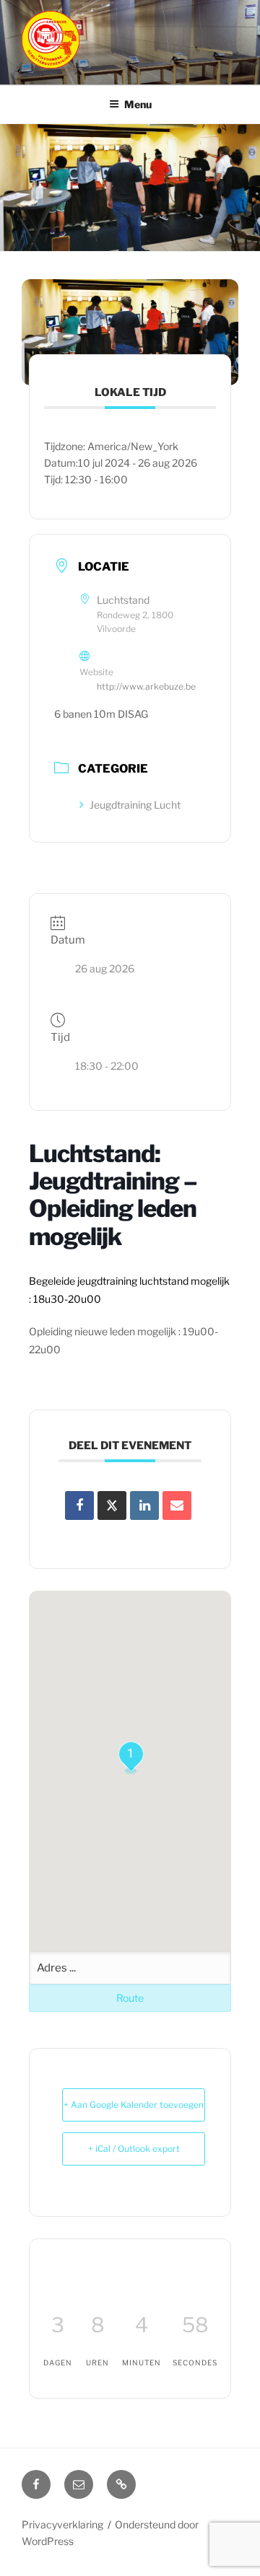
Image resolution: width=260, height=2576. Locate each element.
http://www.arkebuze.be (146, 686)
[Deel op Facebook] (79, 1505)
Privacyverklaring (62, 2524)
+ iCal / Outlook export (134, 2149)
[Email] (177, 1505)
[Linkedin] (144, 1505)
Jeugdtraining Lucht (135, 805)
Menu (138, 104)
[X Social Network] (112, 1505)
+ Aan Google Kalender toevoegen (134, 2105)
